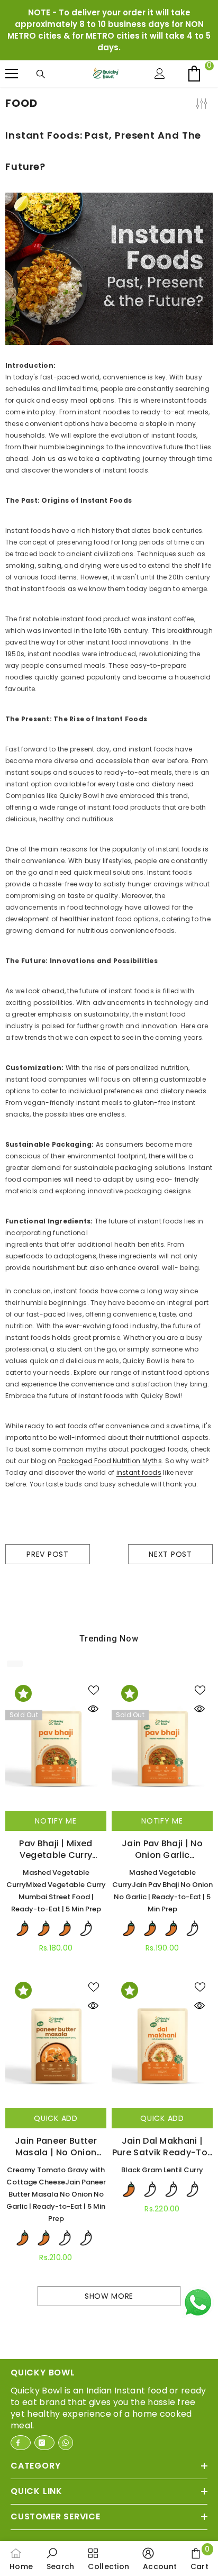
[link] (61, 2559)
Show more (109, 2296)
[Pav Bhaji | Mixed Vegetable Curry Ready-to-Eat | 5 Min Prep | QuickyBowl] (56, 1745)
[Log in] (162, 74)
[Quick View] (96, 1709)
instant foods (139, 1472)
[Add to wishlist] (96, 1690)
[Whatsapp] (66, 2443)
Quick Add (56, 2118)
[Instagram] (44, 2443)
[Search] (43, 74)
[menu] (12, 74)
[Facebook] (21, 2443)
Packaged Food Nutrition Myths (110, 1461)
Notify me (56, 1821)
